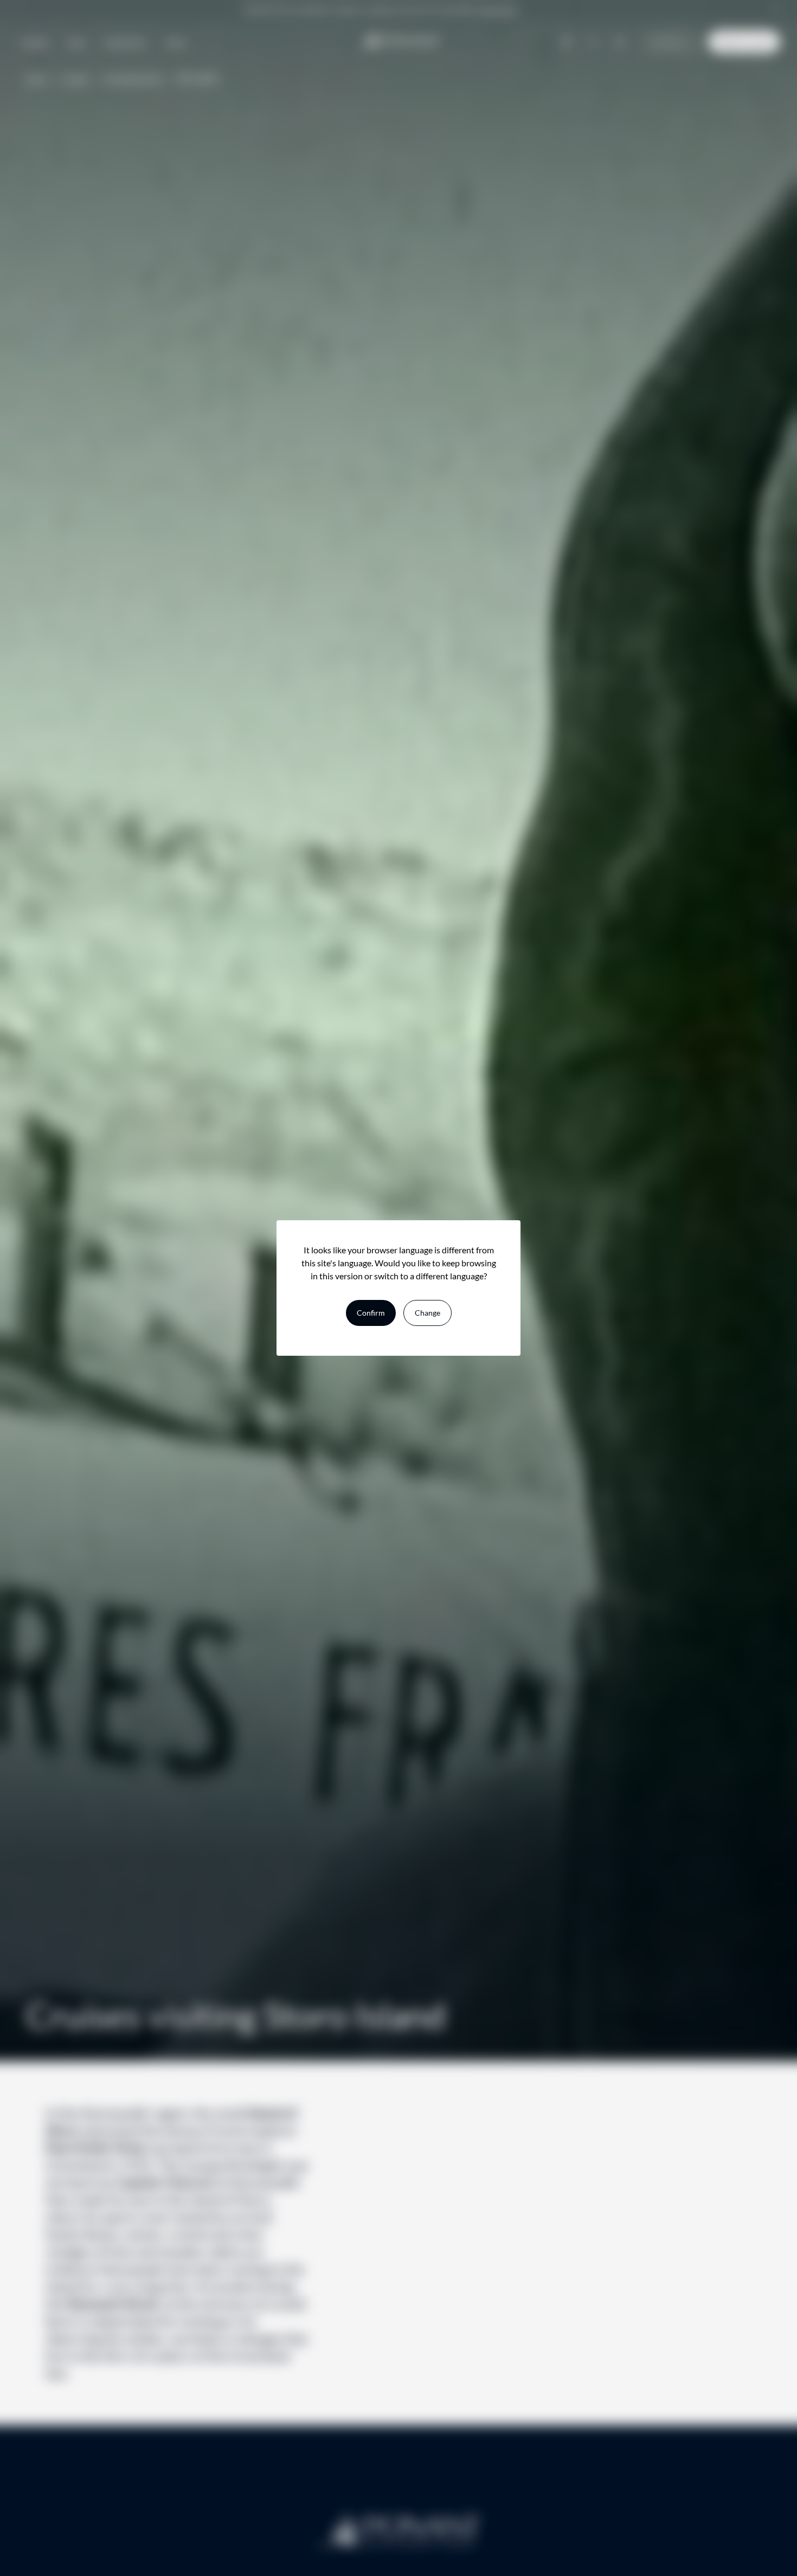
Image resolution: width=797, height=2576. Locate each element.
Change (428, 1313)
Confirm (371, 1313)
